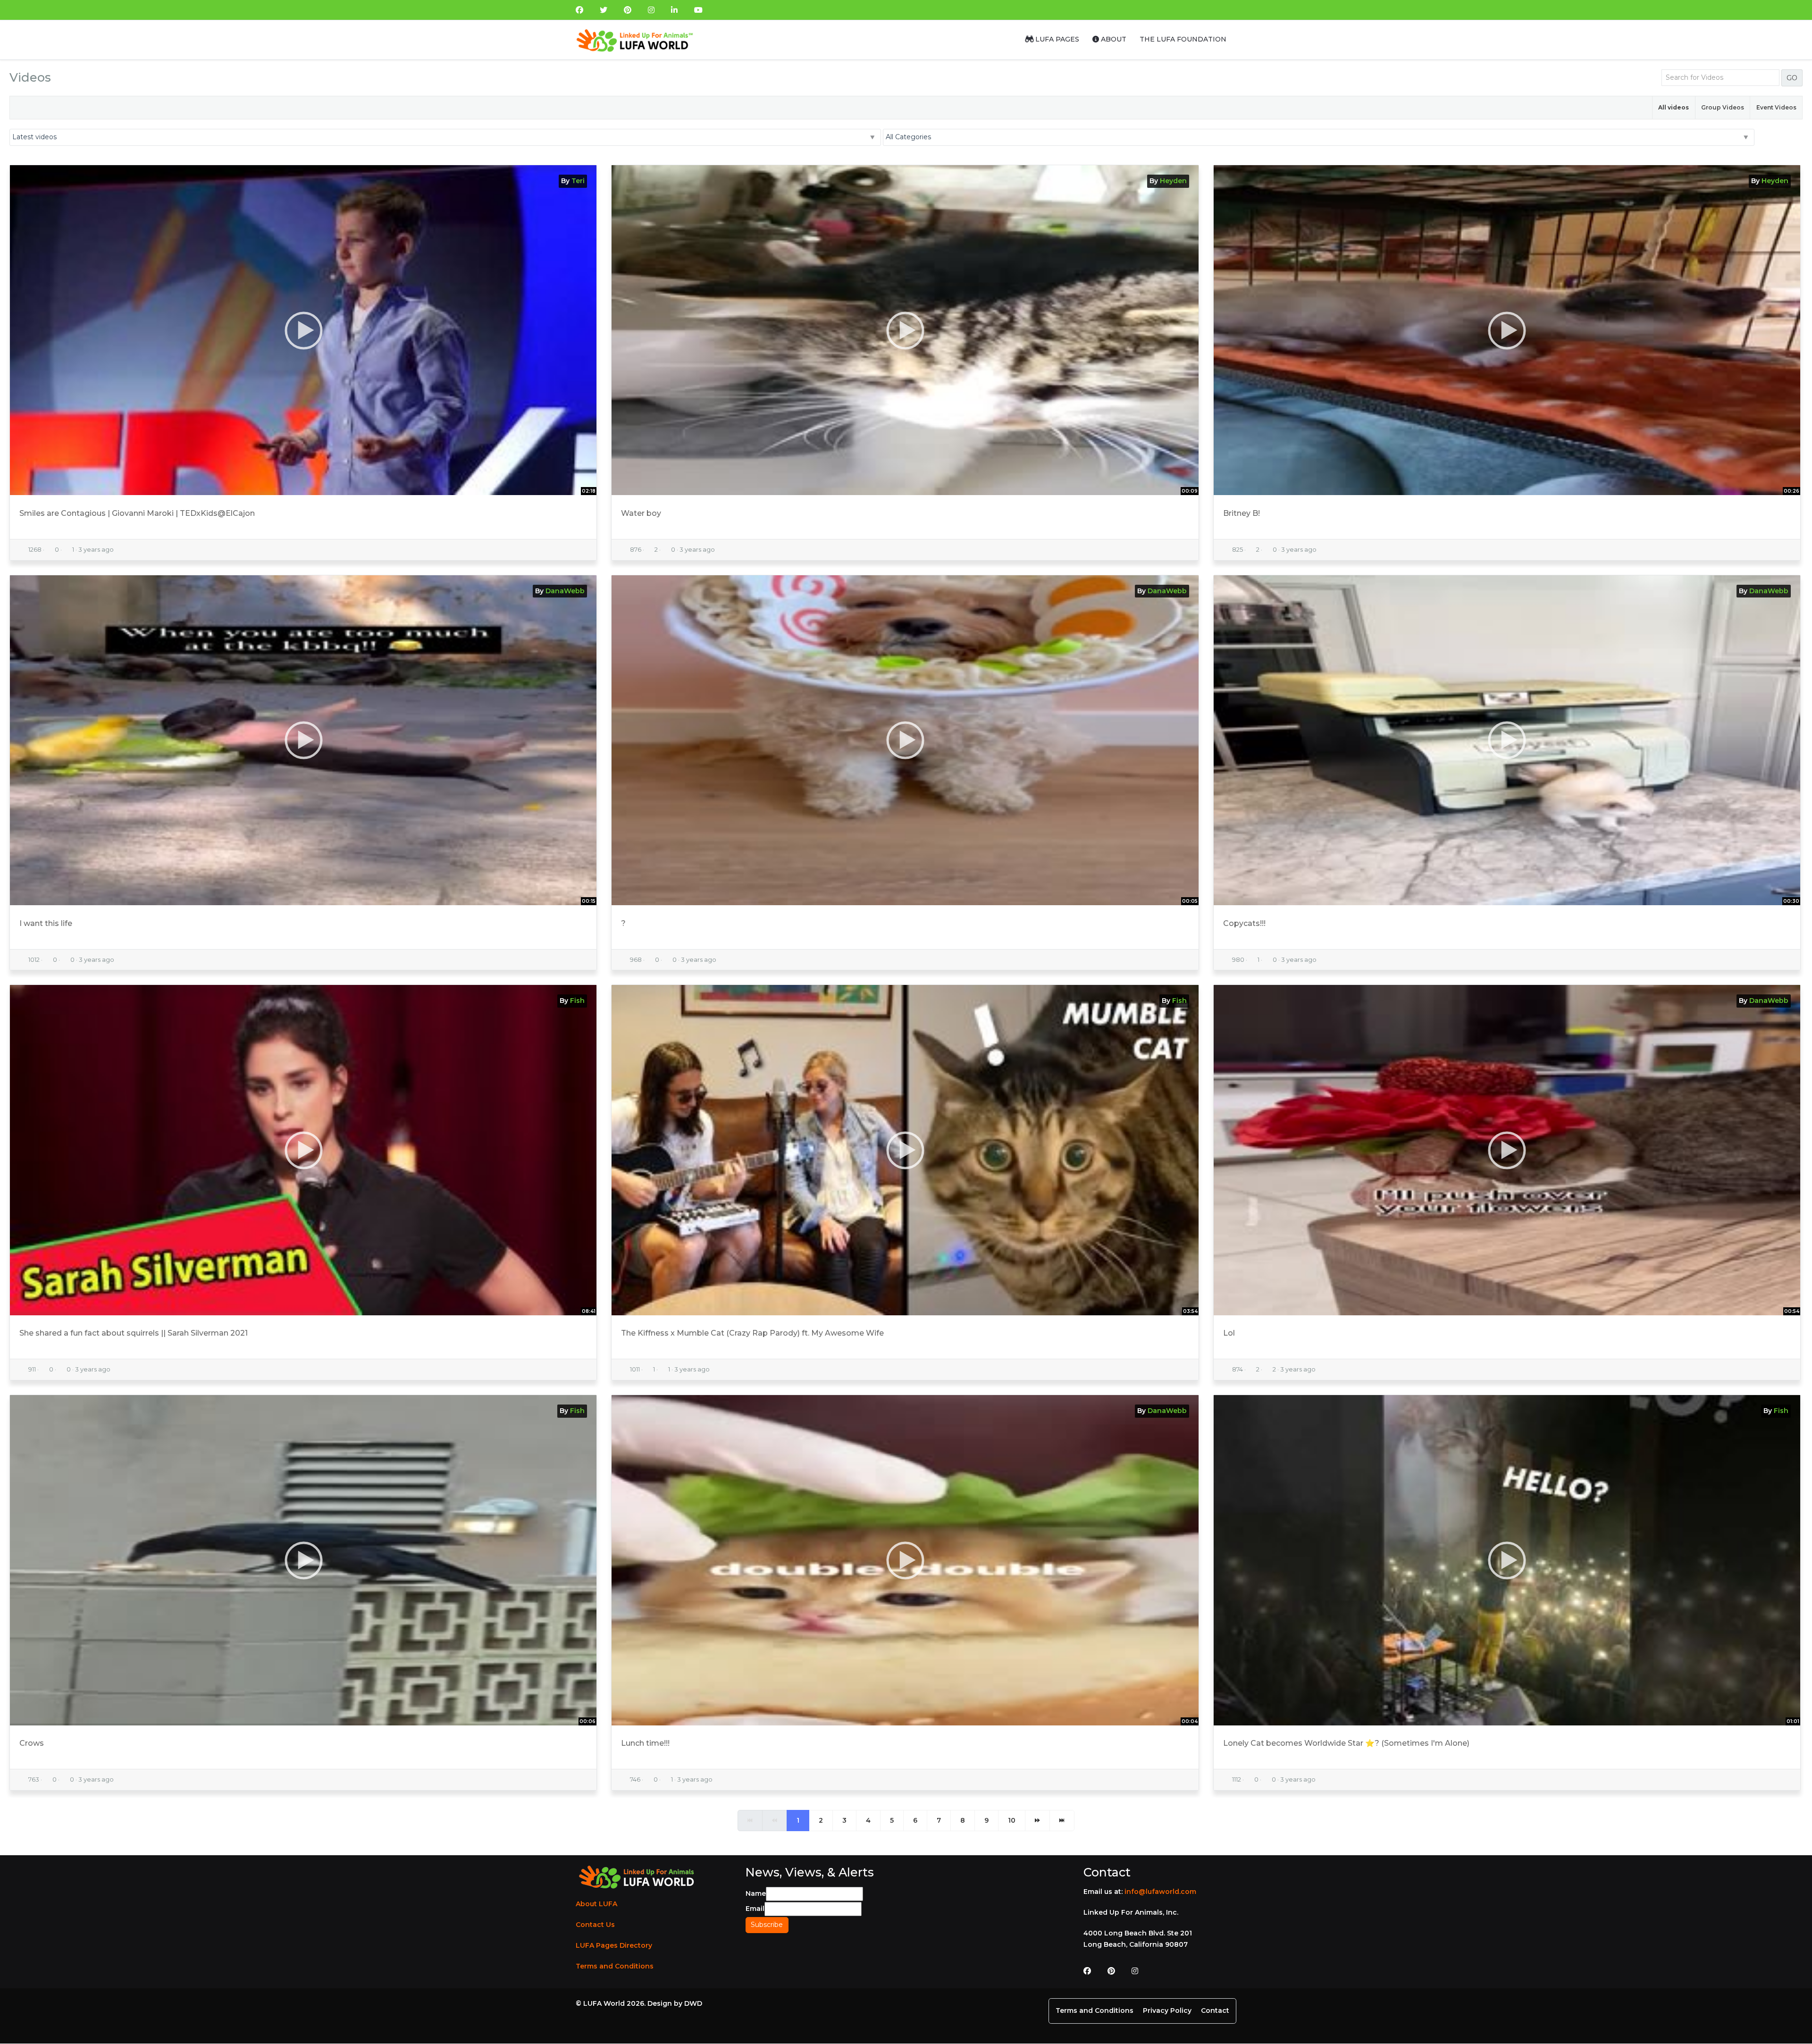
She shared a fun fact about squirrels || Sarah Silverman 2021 (134, 1333)
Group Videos (1723, 107)
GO (1792, 78)
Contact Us (595, 1925)
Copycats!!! (1244, 923)
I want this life (46, 923)
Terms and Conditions (615, 1966)
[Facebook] (579, 10)
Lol (1229, 1333)
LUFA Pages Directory (614, 1945)
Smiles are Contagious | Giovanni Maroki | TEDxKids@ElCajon (137, 513)
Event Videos (1776, 107)
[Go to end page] (1062, 1821)
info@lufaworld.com (1160, 1892)
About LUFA (596, 1904)
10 (1012, 1820)
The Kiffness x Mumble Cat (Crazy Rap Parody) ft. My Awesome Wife (752, 1333)
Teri (578, 181)
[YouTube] (698, 10)
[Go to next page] (1037, 1821)
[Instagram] (651, 10)
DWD (693, 2003)
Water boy (641, 513)
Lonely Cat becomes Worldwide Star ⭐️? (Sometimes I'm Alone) (1346, 1743)
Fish (577, 1001)
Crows (32, 1743)
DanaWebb (565, 591)
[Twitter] (604, 10)
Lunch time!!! (645, 1743)
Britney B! (1242, 513)
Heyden (1173, 181)
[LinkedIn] (674, 10)
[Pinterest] (628, 10)
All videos (1674, 107)
